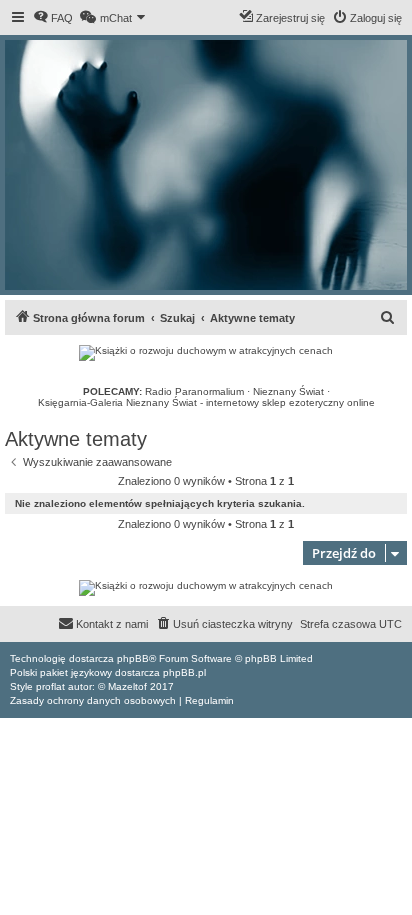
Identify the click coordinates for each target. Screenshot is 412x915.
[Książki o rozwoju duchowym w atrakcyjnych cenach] (206, 353)
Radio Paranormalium (194, 391)
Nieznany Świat (288, 391)
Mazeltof (127, 686)
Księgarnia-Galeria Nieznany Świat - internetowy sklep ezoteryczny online (206, 402)
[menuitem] (53, 18)
